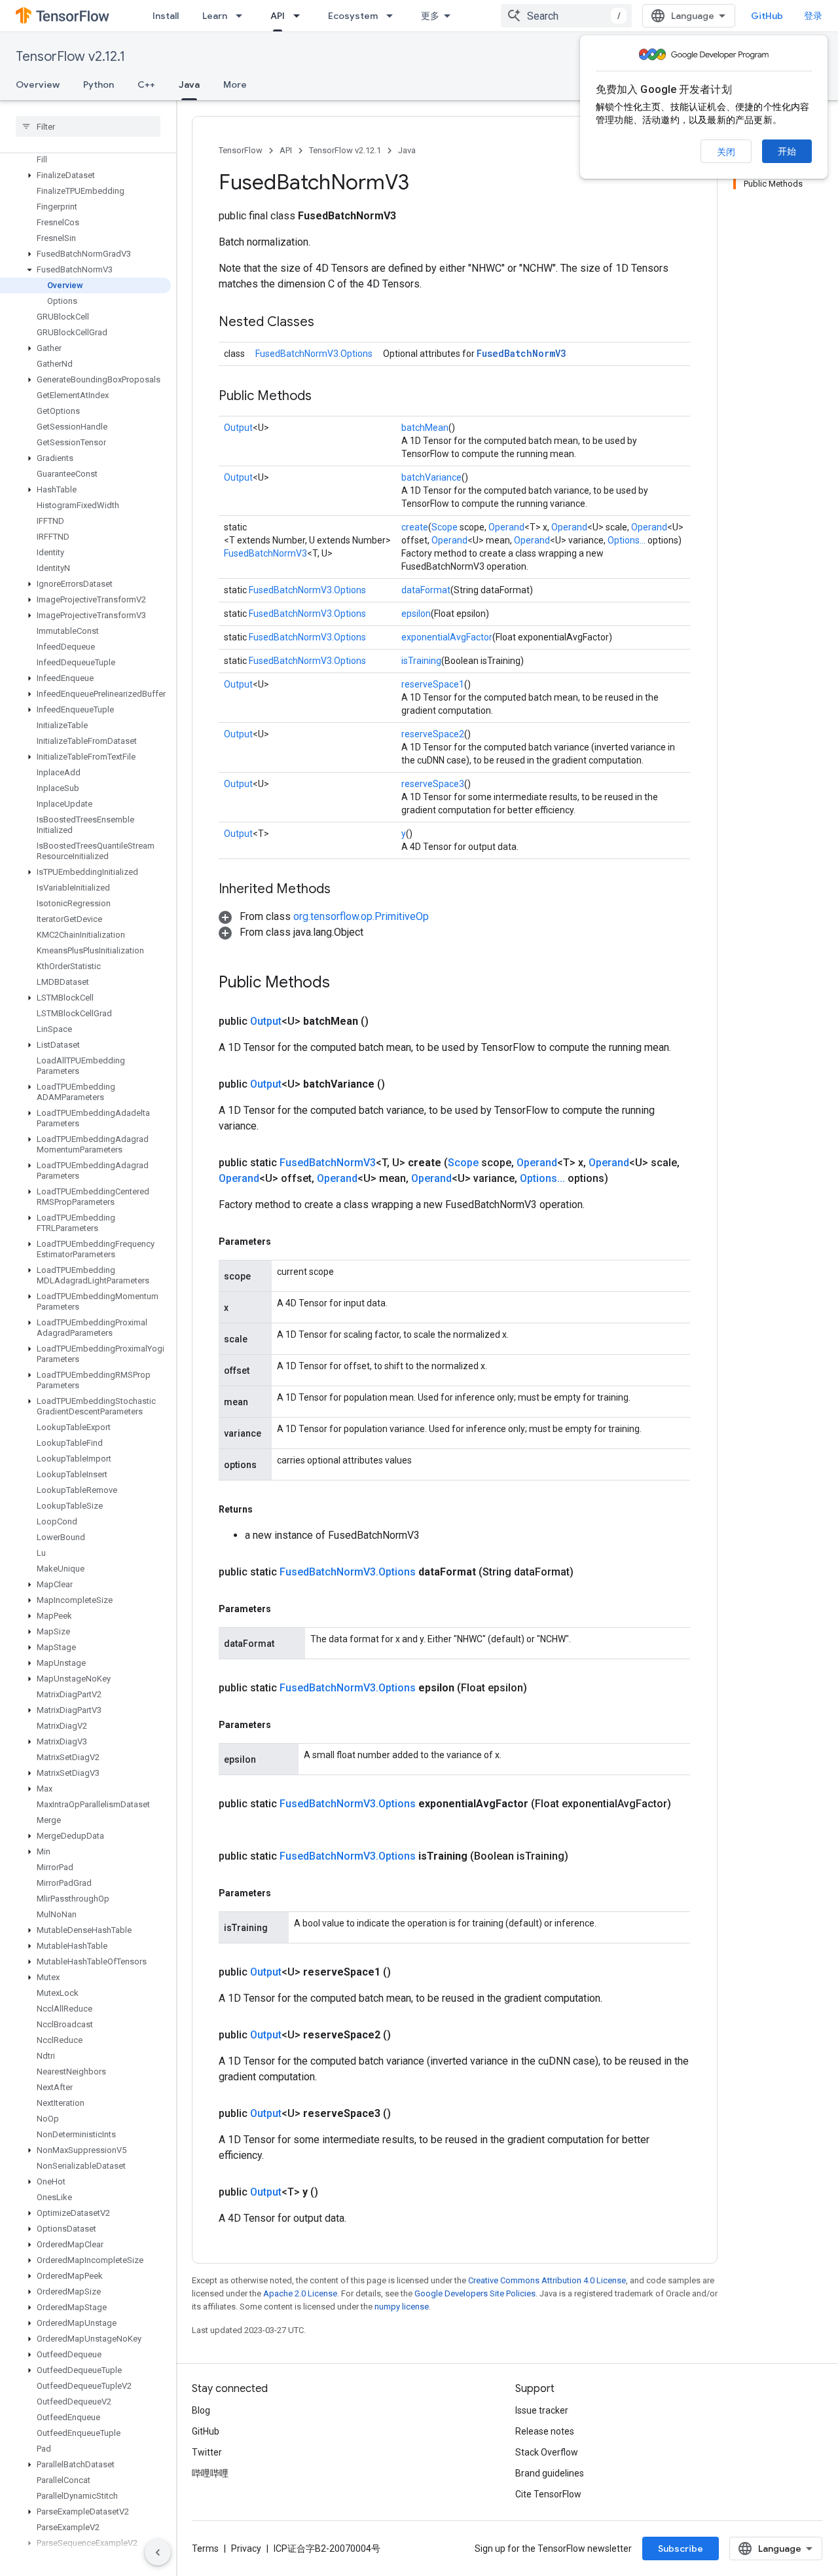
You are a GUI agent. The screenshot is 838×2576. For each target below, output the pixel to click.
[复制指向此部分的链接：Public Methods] (325, 397)
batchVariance (431, 477)
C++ (146, 84)
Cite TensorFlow (548, 2494)
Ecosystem (353, 16)
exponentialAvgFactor (447, 637)
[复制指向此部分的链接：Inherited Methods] (344, 890)
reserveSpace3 (433, 784)
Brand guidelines (550, 2473)
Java (189, 84)
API (278, 16)
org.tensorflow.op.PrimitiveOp (361, 916)
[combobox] (566, 16)
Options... (627, 540)
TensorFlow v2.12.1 (70, 57)
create (415, 527)
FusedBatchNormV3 (521, 353)
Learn (215, 16)
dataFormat (426, 590)
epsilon (416, 614)
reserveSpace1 (433, 684)
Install (166, 16)
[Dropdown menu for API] (301, 16)
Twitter (207, 2452)
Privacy (246, 2548)
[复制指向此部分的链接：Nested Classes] (327, 323)
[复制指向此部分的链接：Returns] (266, 1509)
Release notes (545, 2431)
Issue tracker (542, 2410)
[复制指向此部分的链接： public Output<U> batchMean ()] (384, 1021)
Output (238, 428)
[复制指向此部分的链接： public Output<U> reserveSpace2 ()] (407, 2035)
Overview (38, 84)
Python (99, 84)
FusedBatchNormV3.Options (314, 354)
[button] (85, 175)
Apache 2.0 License (300, 2293)
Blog (201, 2410)
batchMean (425, 428)
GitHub (767, 16)
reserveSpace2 (433, 734)
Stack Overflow (547, 2452)
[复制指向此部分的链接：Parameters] (284, 1242)
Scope (445, 527)
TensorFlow (241, 150)
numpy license (402, 2307)
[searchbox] (88, 126)
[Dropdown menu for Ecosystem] (393, 16)
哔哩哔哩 (210, 2473)
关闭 (726, 152)
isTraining (421, 661)
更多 (430, 16)
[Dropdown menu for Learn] (243, 16)
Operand (506, 527)
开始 (787, 151)
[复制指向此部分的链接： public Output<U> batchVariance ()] (401, 1084)
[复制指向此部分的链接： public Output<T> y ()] (334, 2192)
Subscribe (681, 2548)
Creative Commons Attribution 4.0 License (547, 2280)
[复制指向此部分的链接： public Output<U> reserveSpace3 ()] (407, 2114)
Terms (205, 2548)
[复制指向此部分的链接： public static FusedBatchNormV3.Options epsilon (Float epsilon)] (543, 1688)
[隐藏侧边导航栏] (158, 2552)
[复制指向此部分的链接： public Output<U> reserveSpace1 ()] (407, 1972)
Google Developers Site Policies (475, 2293)
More (235, 84)
